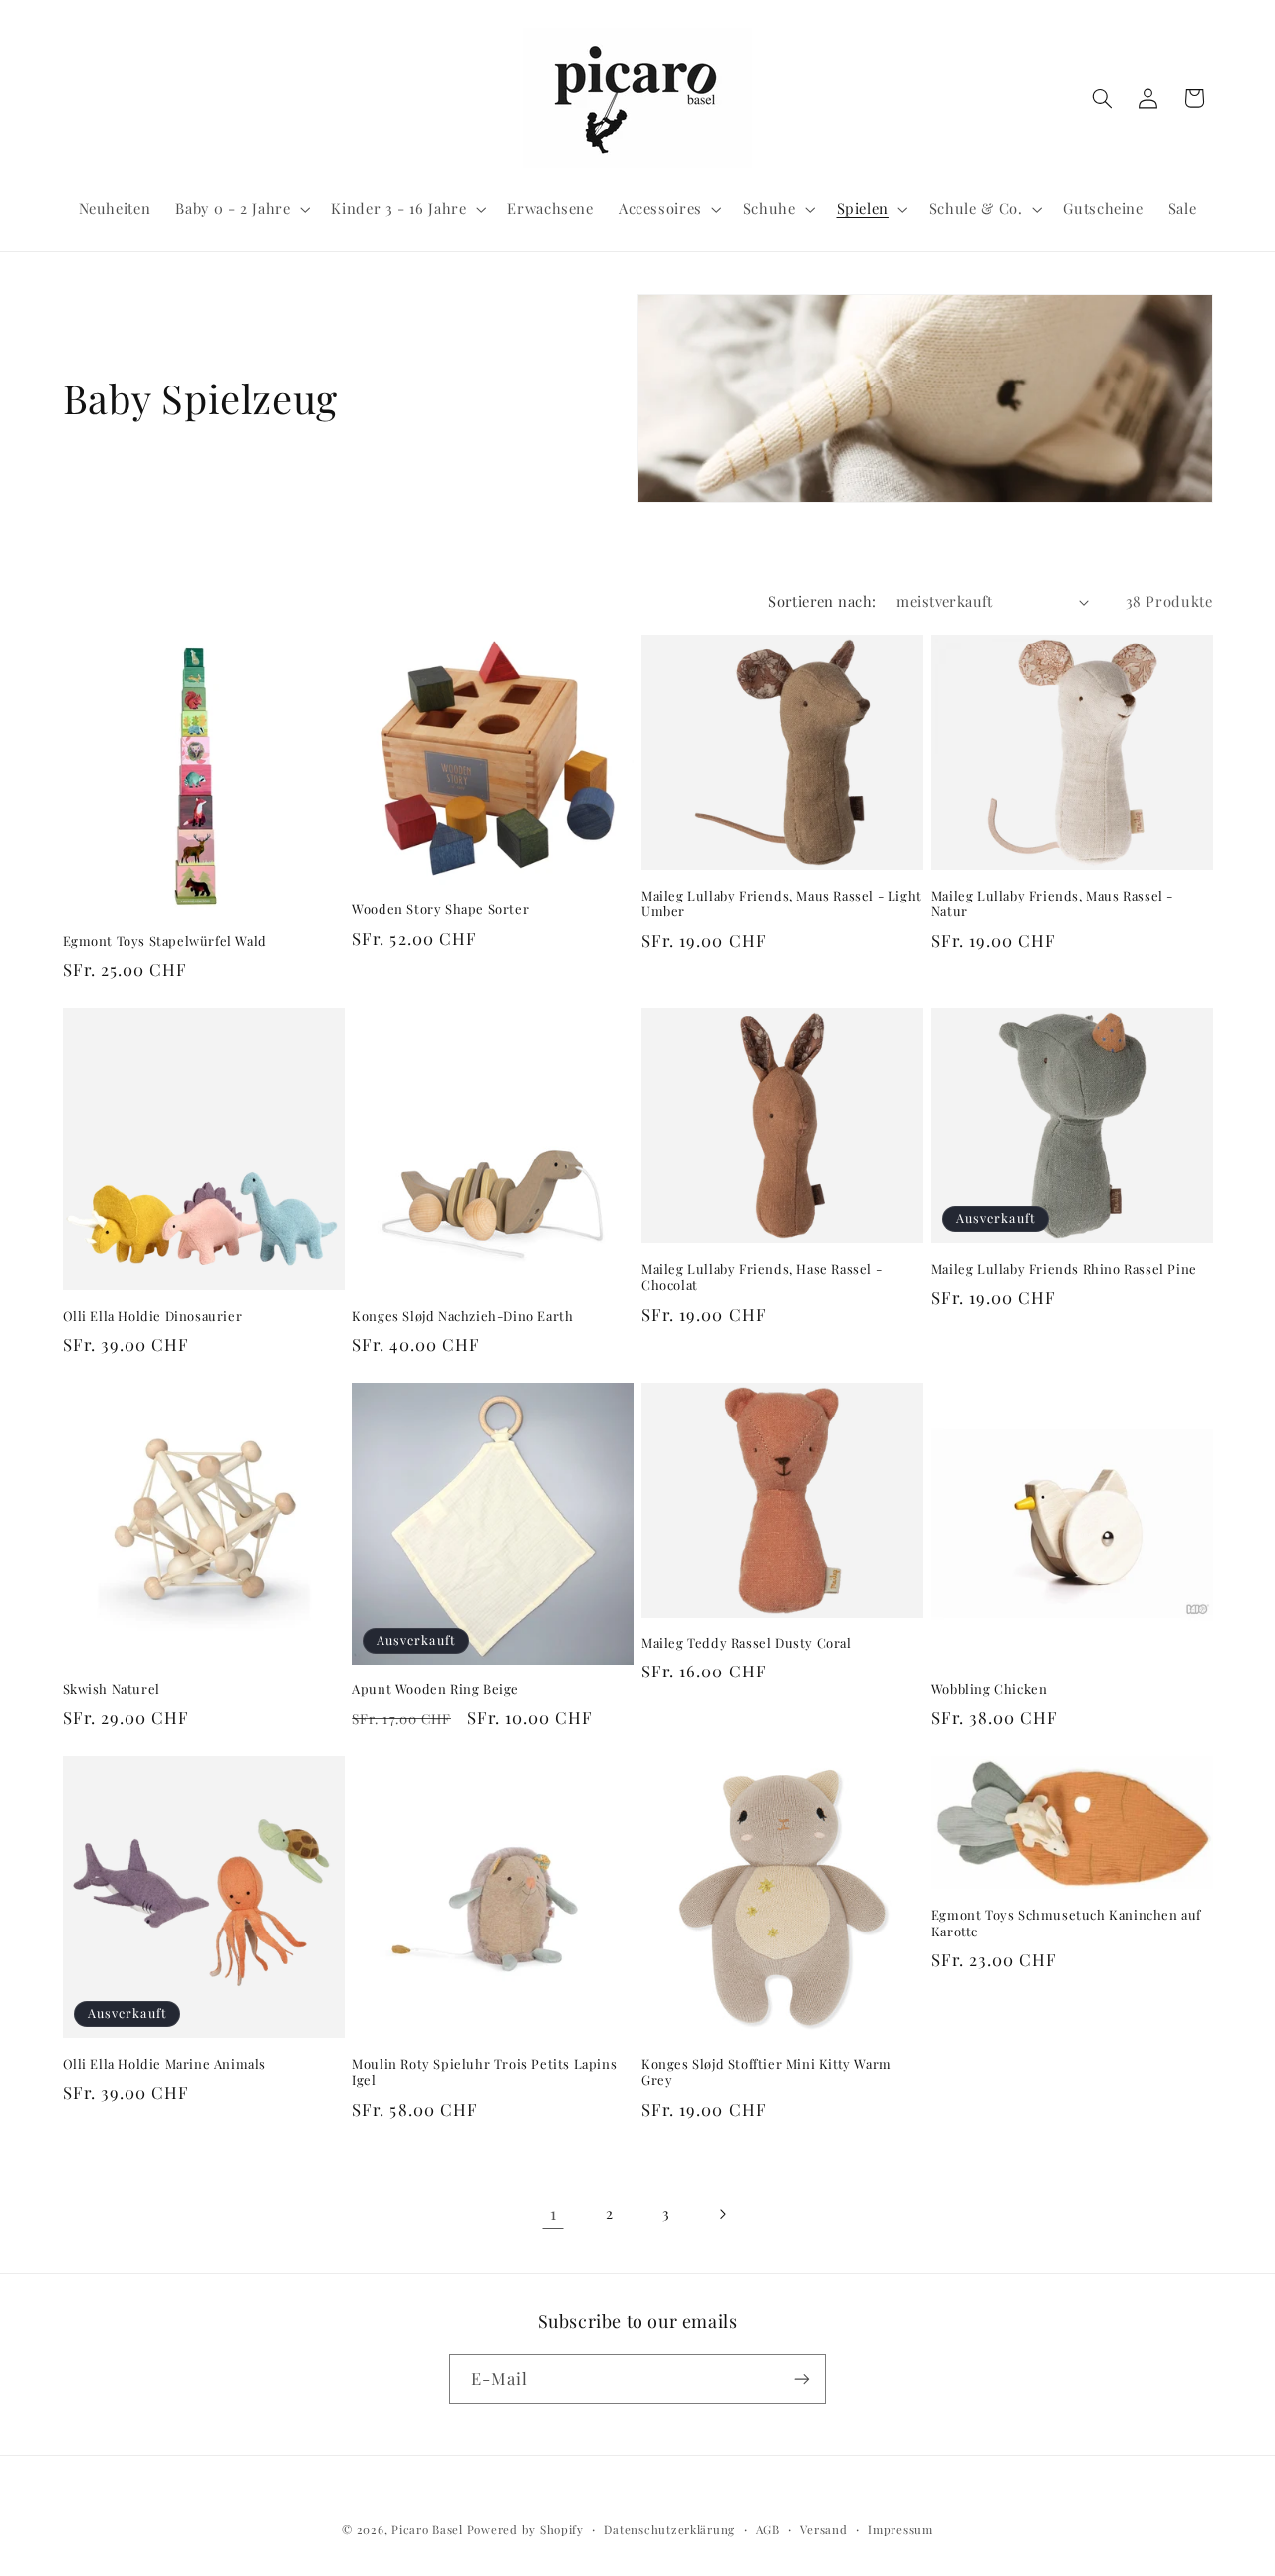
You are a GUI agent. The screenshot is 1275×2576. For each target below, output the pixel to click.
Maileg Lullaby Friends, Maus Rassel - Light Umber (782, 904)
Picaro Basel (427, 2530)
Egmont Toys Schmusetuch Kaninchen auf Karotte (1066, 1923)
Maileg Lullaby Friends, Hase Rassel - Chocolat (762, 1278)
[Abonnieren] (802, 2378)
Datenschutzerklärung (669, 2530)
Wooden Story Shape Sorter (440, 909)
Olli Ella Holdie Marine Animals (165, 2064)
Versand (823, 2530)
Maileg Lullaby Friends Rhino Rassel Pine (1064, 1269)
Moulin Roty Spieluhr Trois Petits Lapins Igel (484, 2072)
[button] (241, 209)
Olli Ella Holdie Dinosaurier (153, 1316)
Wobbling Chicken (990, 1689)
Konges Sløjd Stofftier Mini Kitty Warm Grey (766, 2072)
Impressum (900, 2530)
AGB (768, 2530)
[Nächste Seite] (722, 2214)
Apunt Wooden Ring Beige (435, 1689)
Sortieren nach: (822, 601)
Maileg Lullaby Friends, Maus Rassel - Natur (1052, 904)
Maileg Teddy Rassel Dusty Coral (747, 1643)
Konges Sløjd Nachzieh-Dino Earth (462, 1316)
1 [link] (553, 2213)
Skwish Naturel (112, 1689)
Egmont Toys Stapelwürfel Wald (165, 941)
